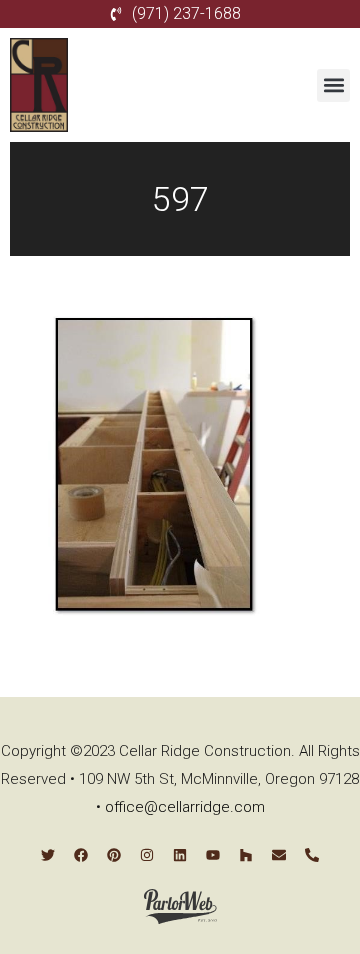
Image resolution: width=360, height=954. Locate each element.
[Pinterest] (114, 855)
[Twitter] (48, 855)
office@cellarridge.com (185, 807)
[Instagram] (147, 855)
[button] (333, 85)
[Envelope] (279, 855)
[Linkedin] (180, 855)
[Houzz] (246, 855)
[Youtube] (213, 855)
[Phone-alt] (312, 855)
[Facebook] (81, 855)
